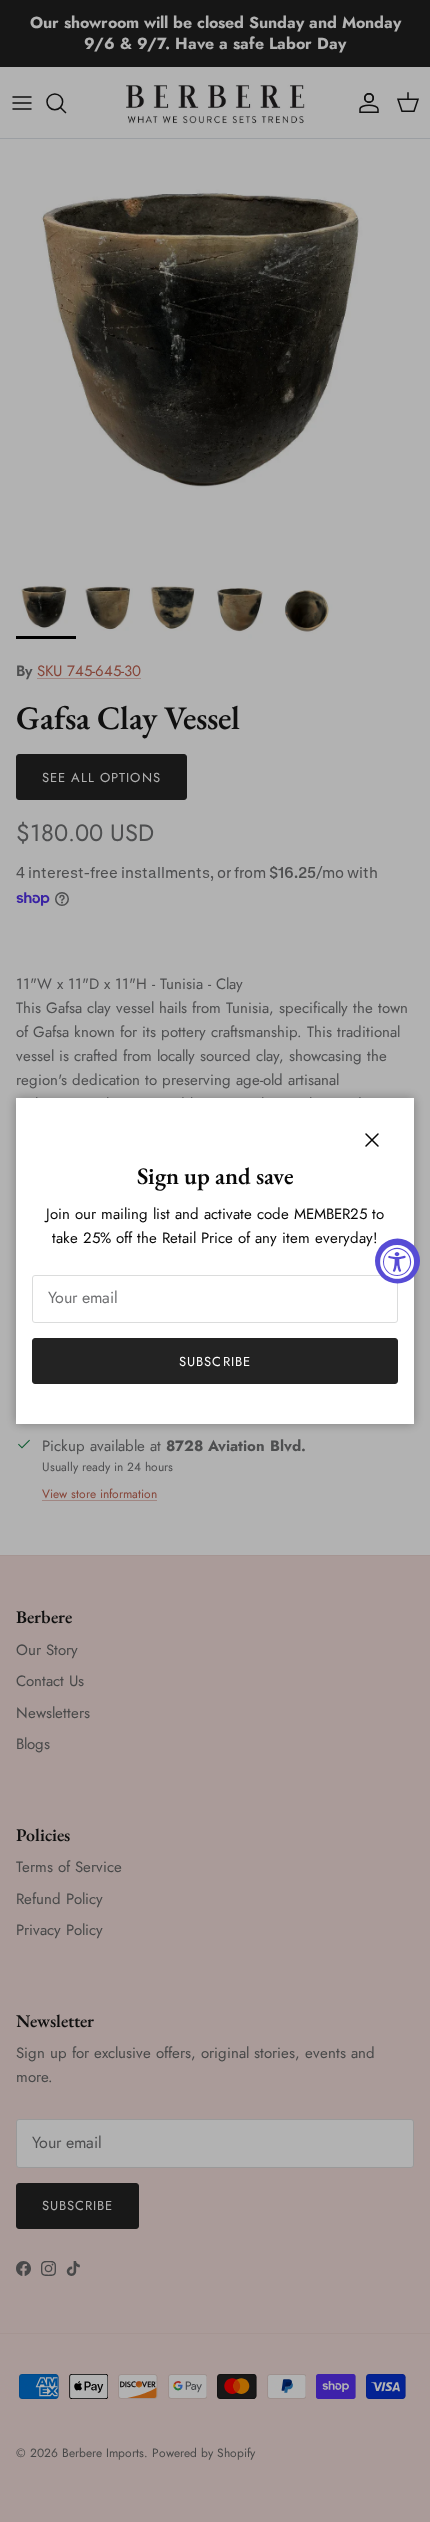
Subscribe (214, 1361)
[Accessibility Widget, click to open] (397, 1261)
